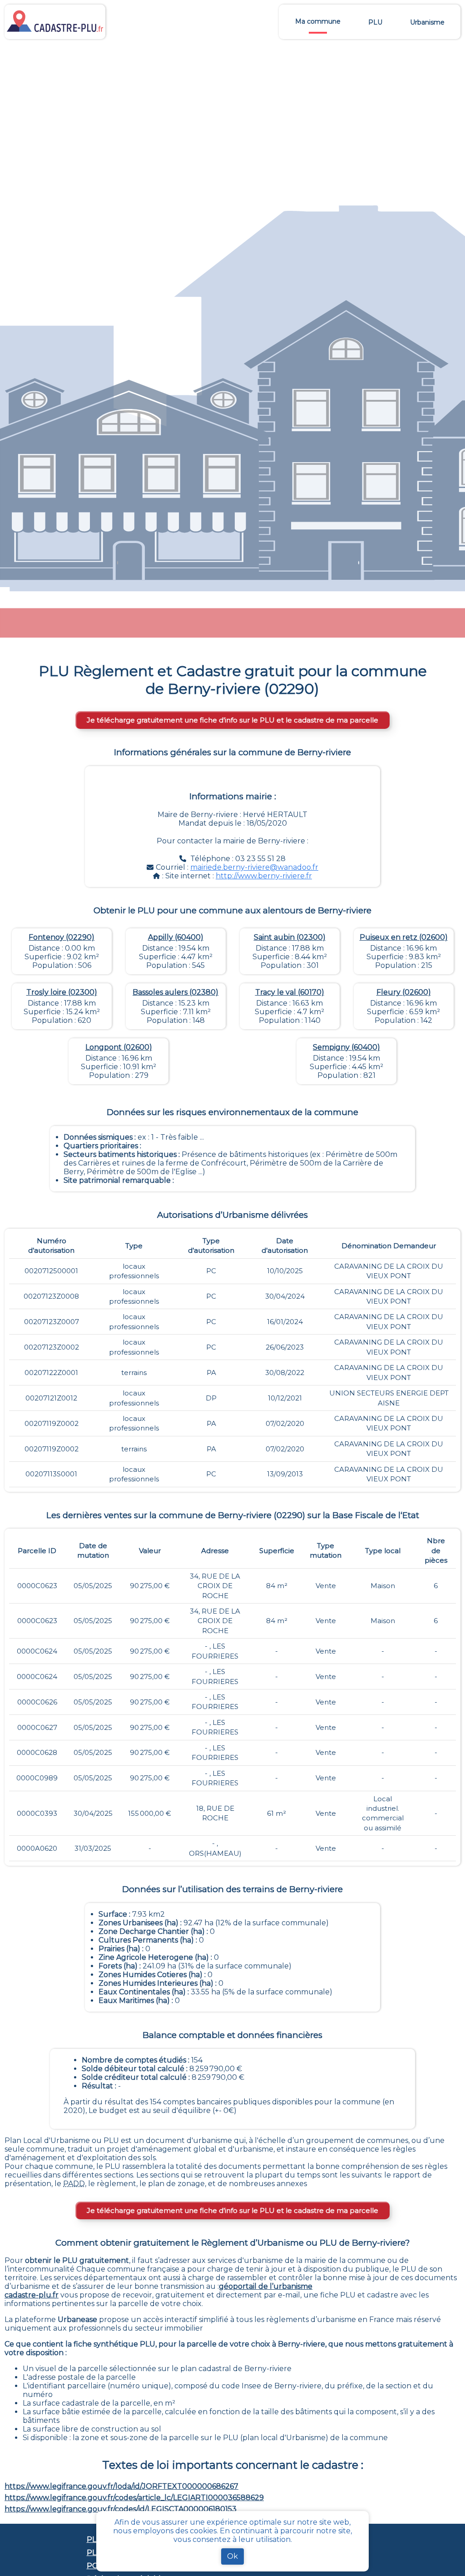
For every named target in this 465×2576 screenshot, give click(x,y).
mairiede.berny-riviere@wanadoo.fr (254, 867)
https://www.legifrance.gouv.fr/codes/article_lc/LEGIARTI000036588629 (134, 2498)
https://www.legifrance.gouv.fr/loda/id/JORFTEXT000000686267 (121, 2486)
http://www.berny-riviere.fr (264, 876)
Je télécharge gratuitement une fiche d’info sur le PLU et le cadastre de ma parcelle (232, 720)
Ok (232, 2556)
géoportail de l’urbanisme (266, 2286)
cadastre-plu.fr (32, 2295)
